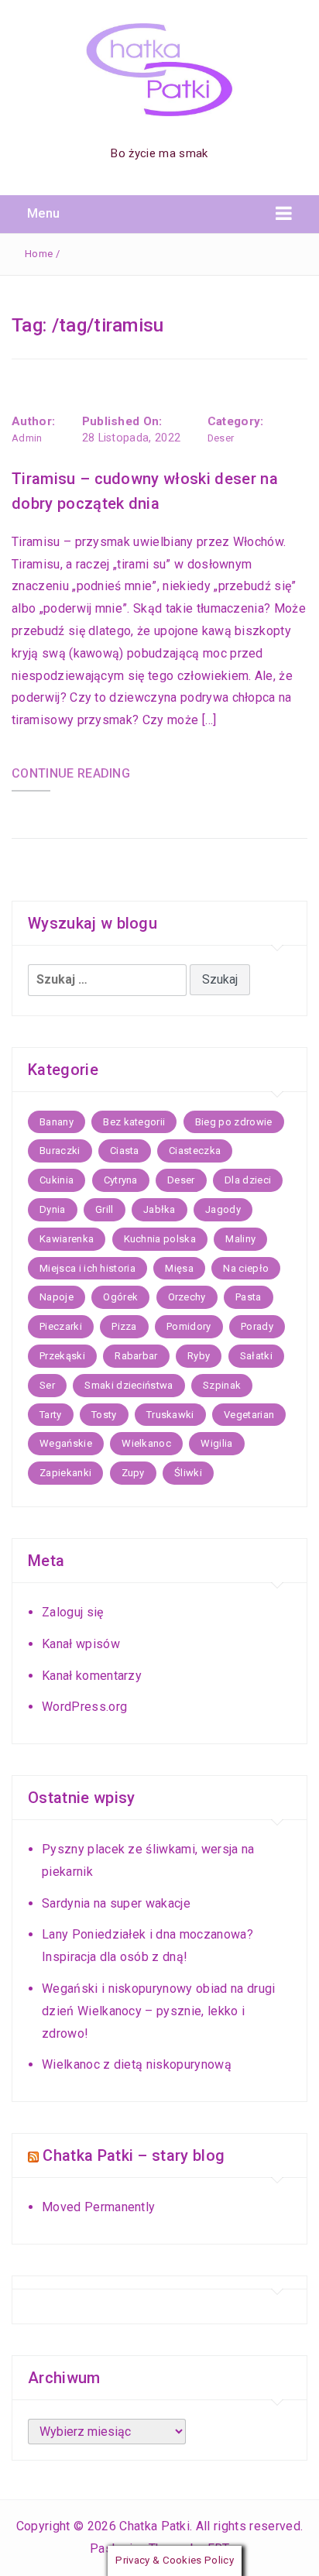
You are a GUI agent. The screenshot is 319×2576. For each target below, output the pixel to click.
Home (39, 254)
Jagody (223, 1209)
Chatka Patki (154, 2526)
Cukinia (57, 1180)
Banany (57, 1122)
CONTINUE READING (71, 773)
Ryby (199, 1356)
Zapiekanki (65, 1473)
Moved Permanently (98, 2207)
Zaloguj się (73, 1612)
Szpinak (222, 1385)
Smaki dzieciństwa (129, 1385)
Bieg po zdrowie (234, 1122)
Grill (105, 1209)
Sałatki (256, 1356)
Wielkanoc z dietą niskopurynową (137, 2064)
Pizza (124, 1326)
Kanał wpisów (81, 1644)
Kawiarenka (67, 1239)
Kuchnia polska (160, 1239)
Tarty (51, 1415)
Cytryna (121, 1180)
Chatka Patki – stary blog (134, 2155)
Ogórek (120, 1297)
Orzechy (187, 1297)
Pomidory (189, 1326)
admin (27, 438)
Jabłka (159, 1209)
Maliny (240, 1239)
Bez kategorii (134, 1122)
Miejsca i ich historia (87, 1268)
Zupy (133, 1473)
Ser (47, 1385)
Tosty (104, 1415)
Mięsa (179, 1268)
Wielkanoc (146, 1443)
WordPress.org (84, 1707)
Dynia (53, 1209)
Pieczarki (61, 1326)
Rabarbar (136, 1356)
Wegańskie (66, 1443)
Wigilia (216, 1443)
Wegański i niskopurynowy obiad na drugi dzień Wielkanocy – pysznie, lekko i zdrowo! (158, 2011)
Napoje (57, 1297)
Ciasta (125, 1151)
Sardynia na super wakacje (116, 1903)
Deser (221, 438)
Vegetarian (249, 1415)
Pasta (249, 1297)
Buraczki (60, 1151)
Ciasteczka (195, 1151)
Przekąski (62, 1356)
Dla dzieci (248, 1180)
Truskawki (170, 1415)
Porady (257, 1326)
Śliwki (188, 1473)
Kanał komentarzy (92, 1676)
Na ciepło (246, 1268)
